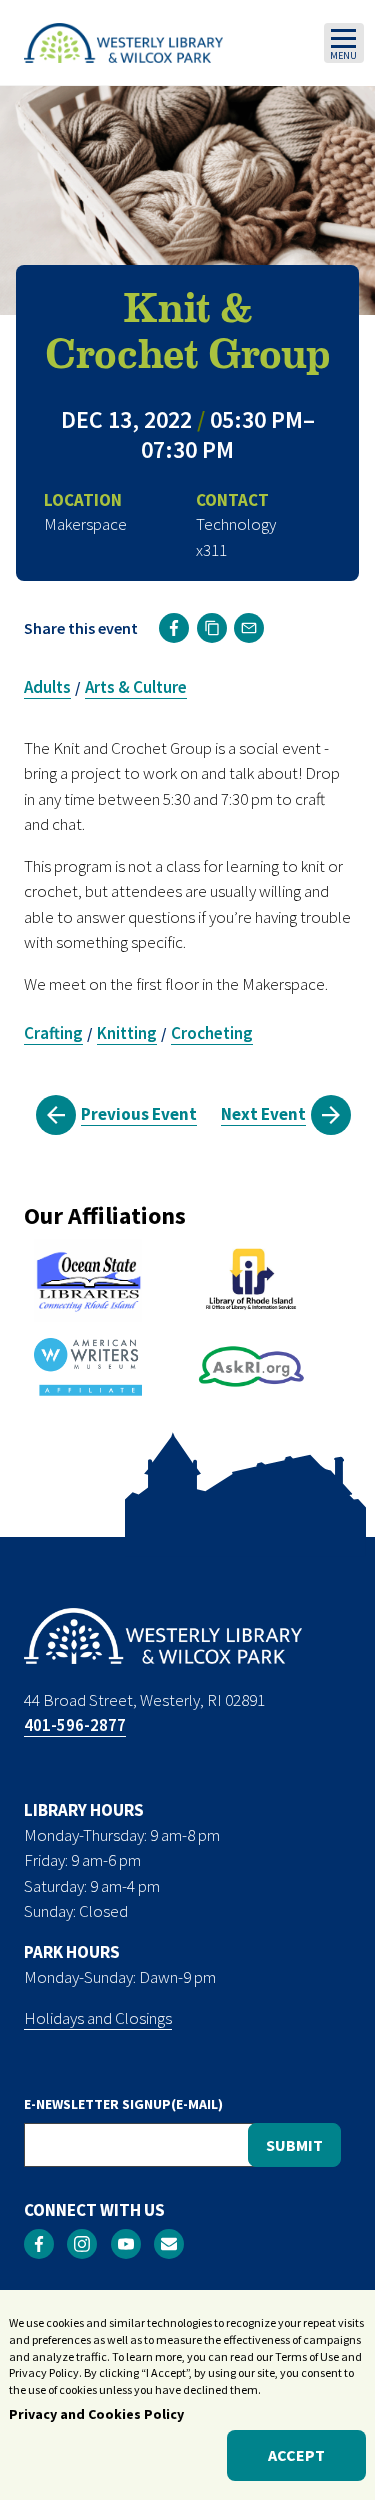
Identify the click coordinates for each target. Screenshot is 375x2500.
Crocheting (212, 1033)
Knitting (127, 1033)
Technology (236, 524)
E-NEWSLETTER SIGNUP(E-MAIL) (123, 2104)
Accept (296, 2455)
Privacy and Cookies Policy (96, 2414)
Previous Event (139, 1114)
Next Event (263, 1114)
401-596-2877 (75, 1725)
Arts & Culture (136, 687)
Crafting (53, 1033)
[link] (174, 628)
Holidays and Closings (98, 2018)
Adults (47, 687)
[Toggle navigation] (344, 43)
